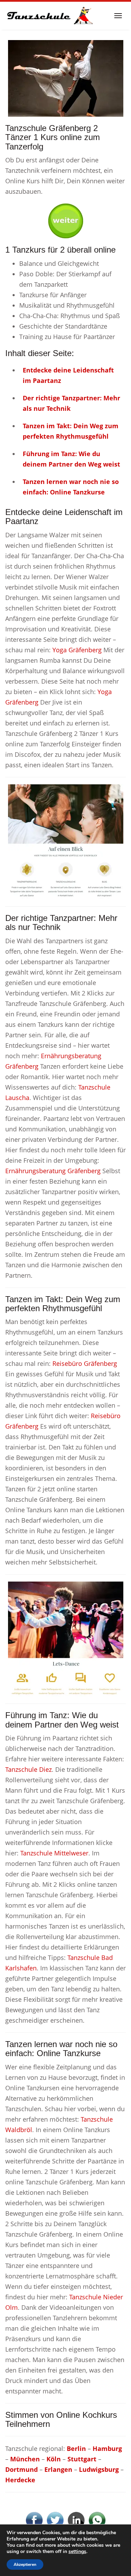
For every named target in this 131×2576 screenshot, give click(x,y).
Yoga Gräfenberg (77, 650)
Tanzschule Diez (28, 1769)
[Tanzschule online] (66, 841)
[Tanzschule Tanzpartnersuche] (49, 16)
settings (77, 2552)
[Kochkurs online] (66, 218)
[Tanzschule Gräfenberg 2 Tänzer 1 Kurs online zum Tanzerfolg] (66, 78)
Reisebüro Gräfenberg (85, 1363)
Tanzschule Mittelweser (54, 1853)
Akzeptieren (25, 2565)
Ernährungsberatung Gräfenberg (53, 1171)
